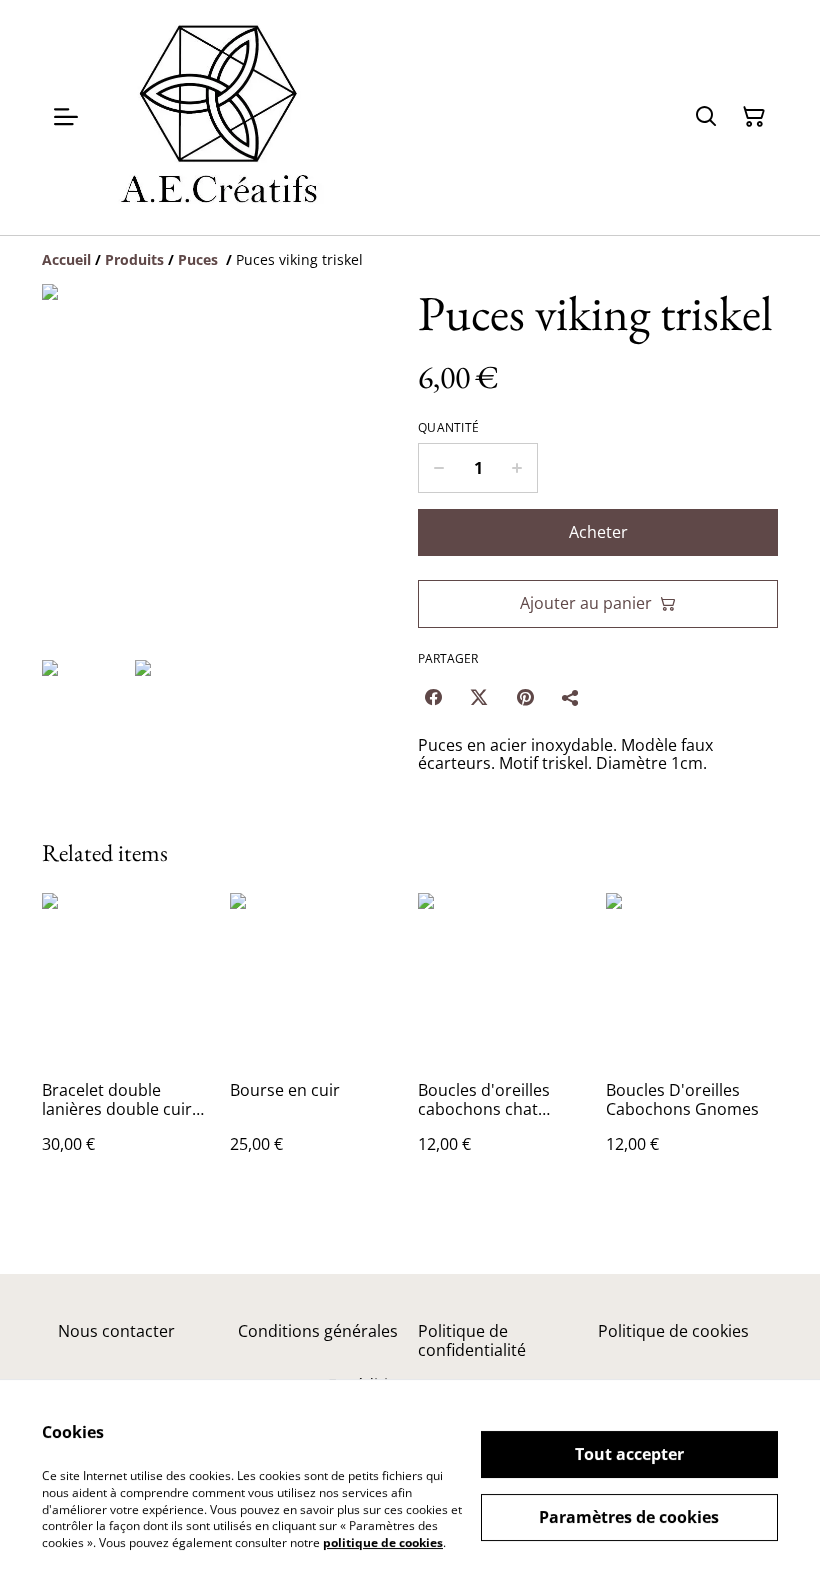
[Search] (706, 117)
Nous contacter (116, 1331)
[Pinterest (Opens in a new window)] (525, 697)
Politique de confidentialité (472, 1340)
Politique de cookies (673, 1331)
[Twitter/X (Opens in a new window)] (479, 697)
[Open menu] (66, 117)
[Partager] (571, 697)
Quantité (448, 428)
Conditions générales (318, 1331)
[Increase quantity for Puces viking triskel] (517, 468)
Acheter (598, 532)
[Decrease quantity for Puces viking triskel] (438, 468)
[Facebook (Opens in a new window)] (433, 697)
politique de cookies (383, 1542)
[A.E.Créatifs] (216, 117)
